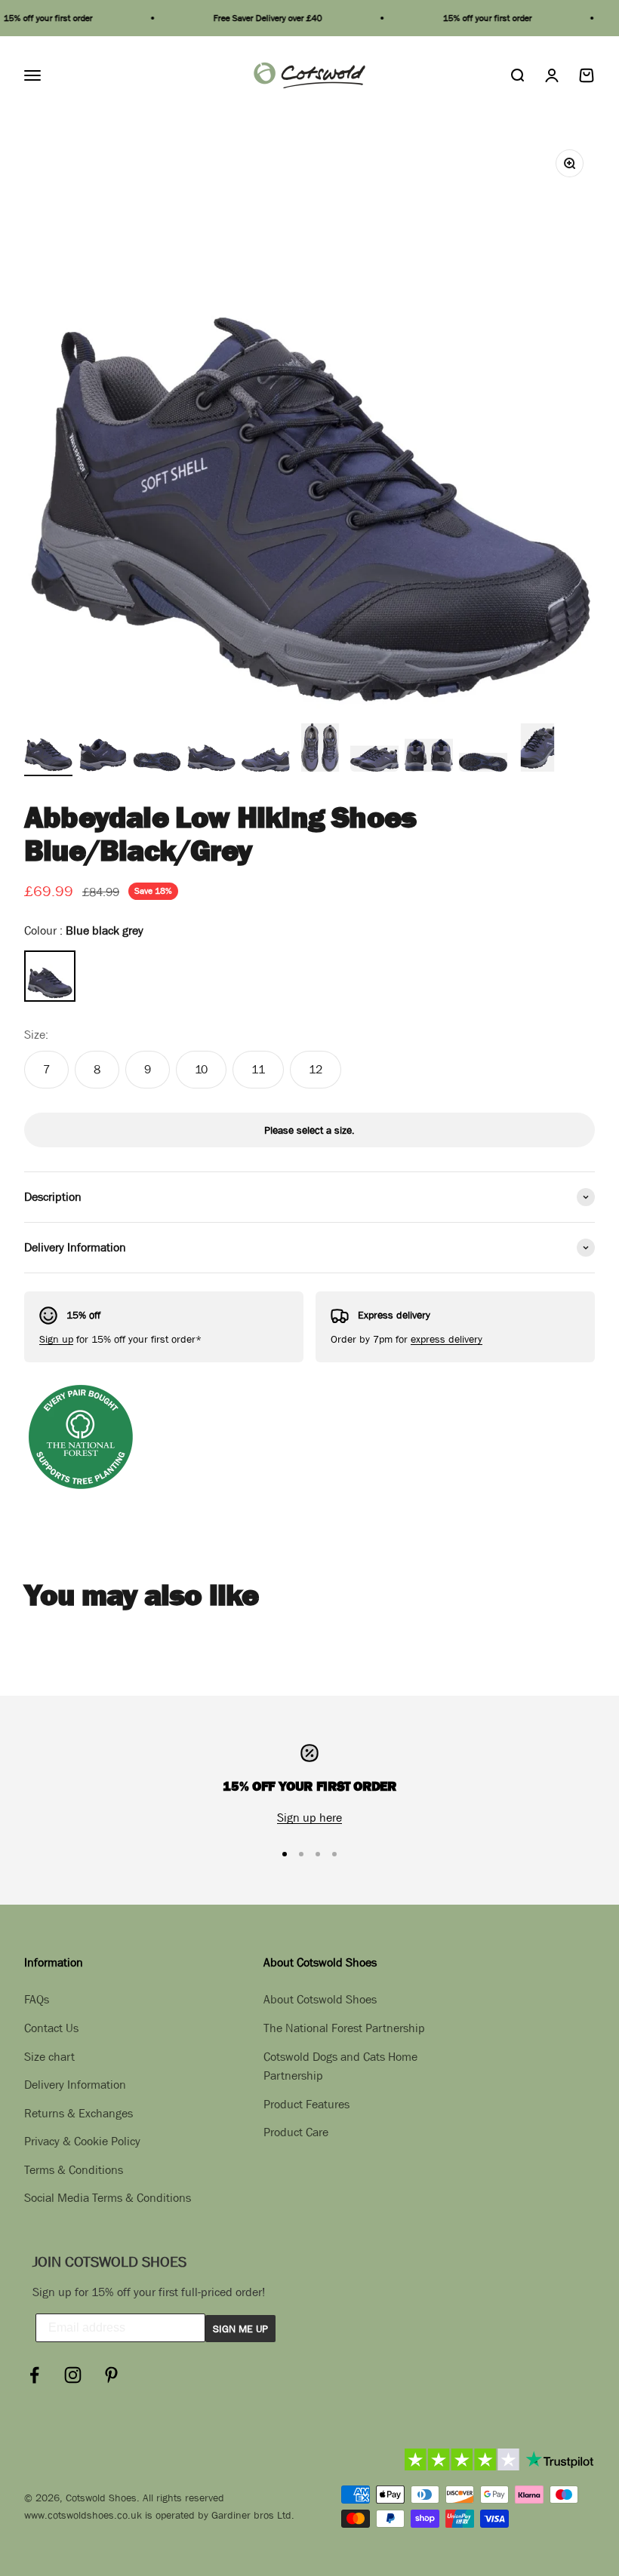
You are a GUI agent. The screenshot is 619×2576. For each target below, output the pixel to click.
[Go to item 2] (103, 750)
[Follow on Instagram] (73, 2375)
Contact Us (51, 2028)
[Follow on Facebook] (34, 2375)
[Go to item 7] (374, 750)
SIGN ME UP (240, 2329)
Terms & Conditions (74, 2169)
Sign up (56, 1339)
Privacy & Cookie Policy (82, 2141)
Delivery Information (75, 2084)
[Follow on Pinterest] (111, 2375)
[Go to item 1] (48, 750)
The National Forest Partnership (344, 2028)
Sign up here (309, 1817)
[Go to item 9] (483, 750)
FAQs (37, 1999)
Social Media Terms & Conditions (108, 2197)
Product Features (306, 2104)
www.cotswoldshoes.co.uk (83, 2515)
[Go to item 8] (429, 750)
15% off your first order (470, 18)
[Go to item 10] (537, 750)
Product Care (296, 2132)
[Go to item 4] (211, 750)
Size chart (49, 2056)
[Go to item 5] (266, 750)
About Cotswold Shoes (320, 1999)
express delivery (447, 1339)
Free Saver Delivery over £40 (250, 18)
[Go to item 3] (157, 750)
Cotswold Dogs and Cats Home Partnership (340, 2066)
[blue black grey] (50, 976)
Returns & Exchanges (79, 2113)
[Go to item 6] (320, 750)
